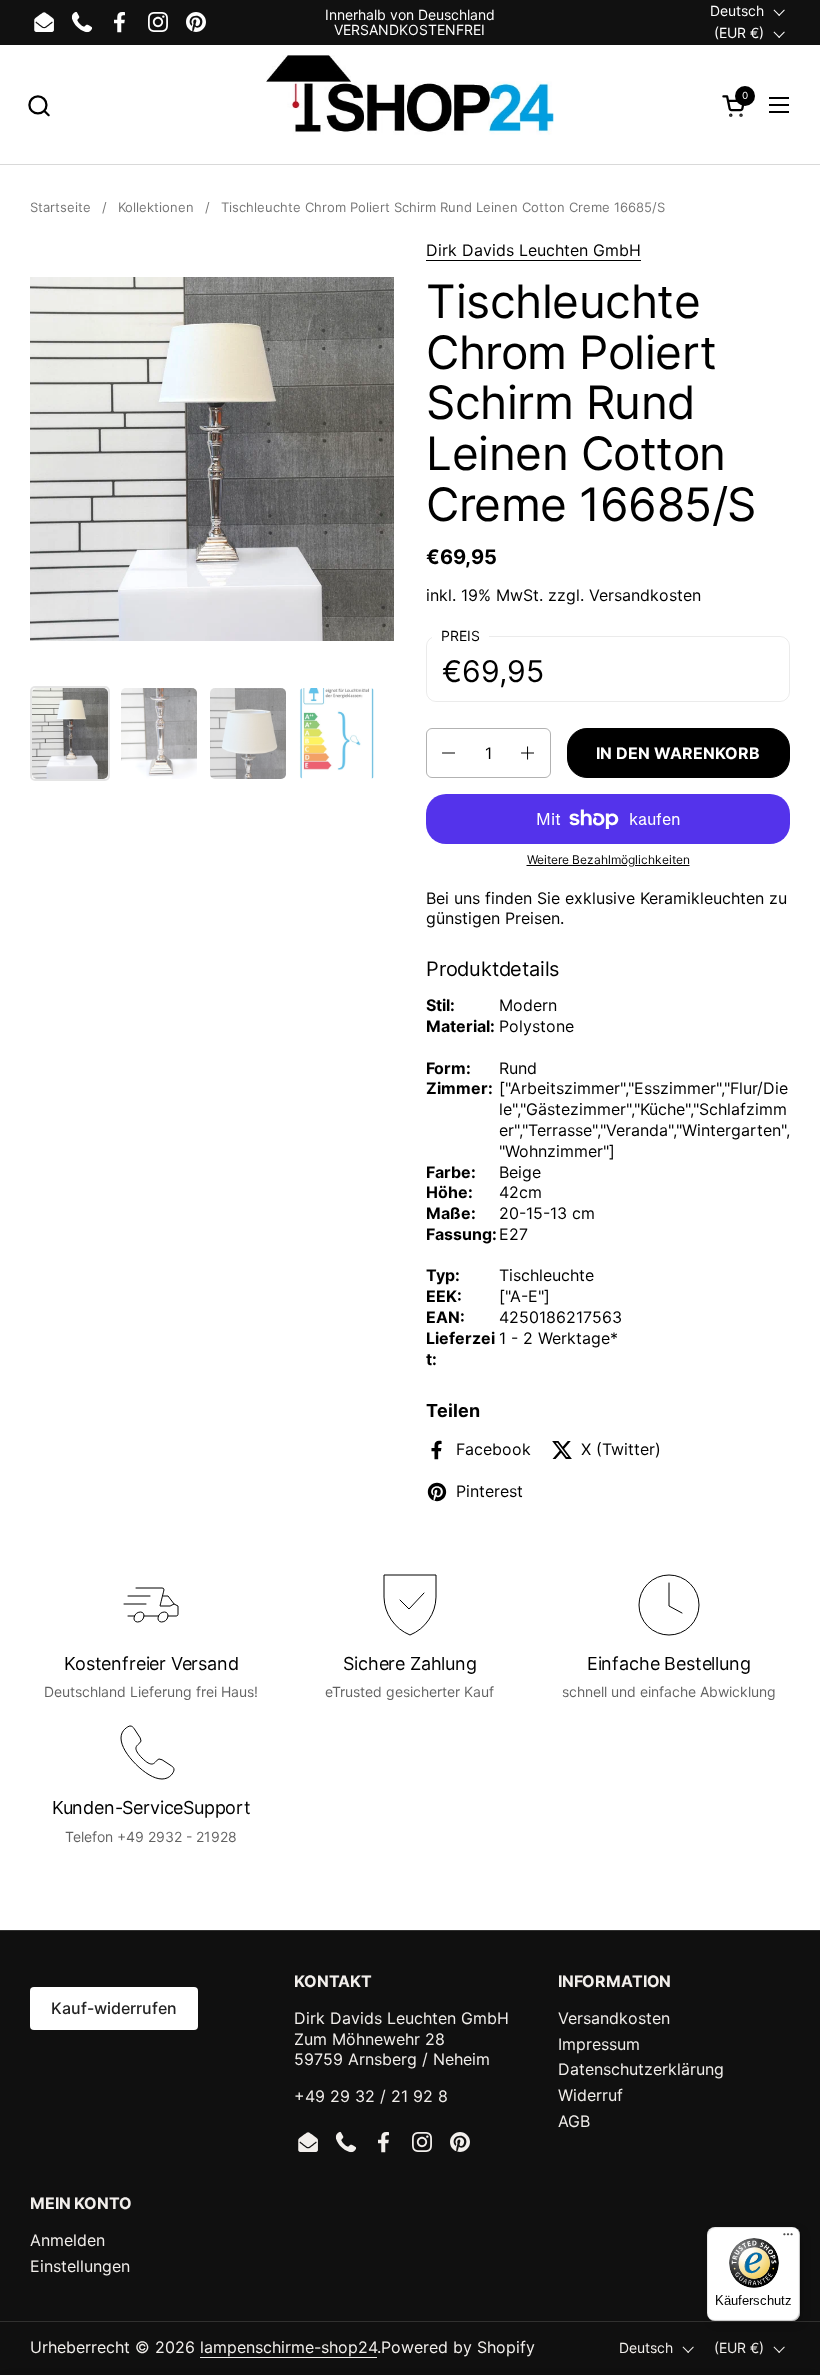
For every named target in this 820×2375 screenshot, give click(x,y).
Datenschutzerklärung (641, 2069)
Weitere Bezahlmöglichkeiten (608, 859)
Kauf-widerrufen (114, 2008)
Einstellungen (80, 2266)
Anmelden (67, 2240)
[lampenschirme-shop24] (409, 105)
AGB (574, 2121)
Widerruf (590, 2095)
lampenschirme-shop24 (288, 2347)
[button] (38, 105)
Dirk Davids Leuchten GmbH (533, 250)
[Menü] (788, 2239)
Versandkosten (645, 595)
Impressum (599, 2044)
